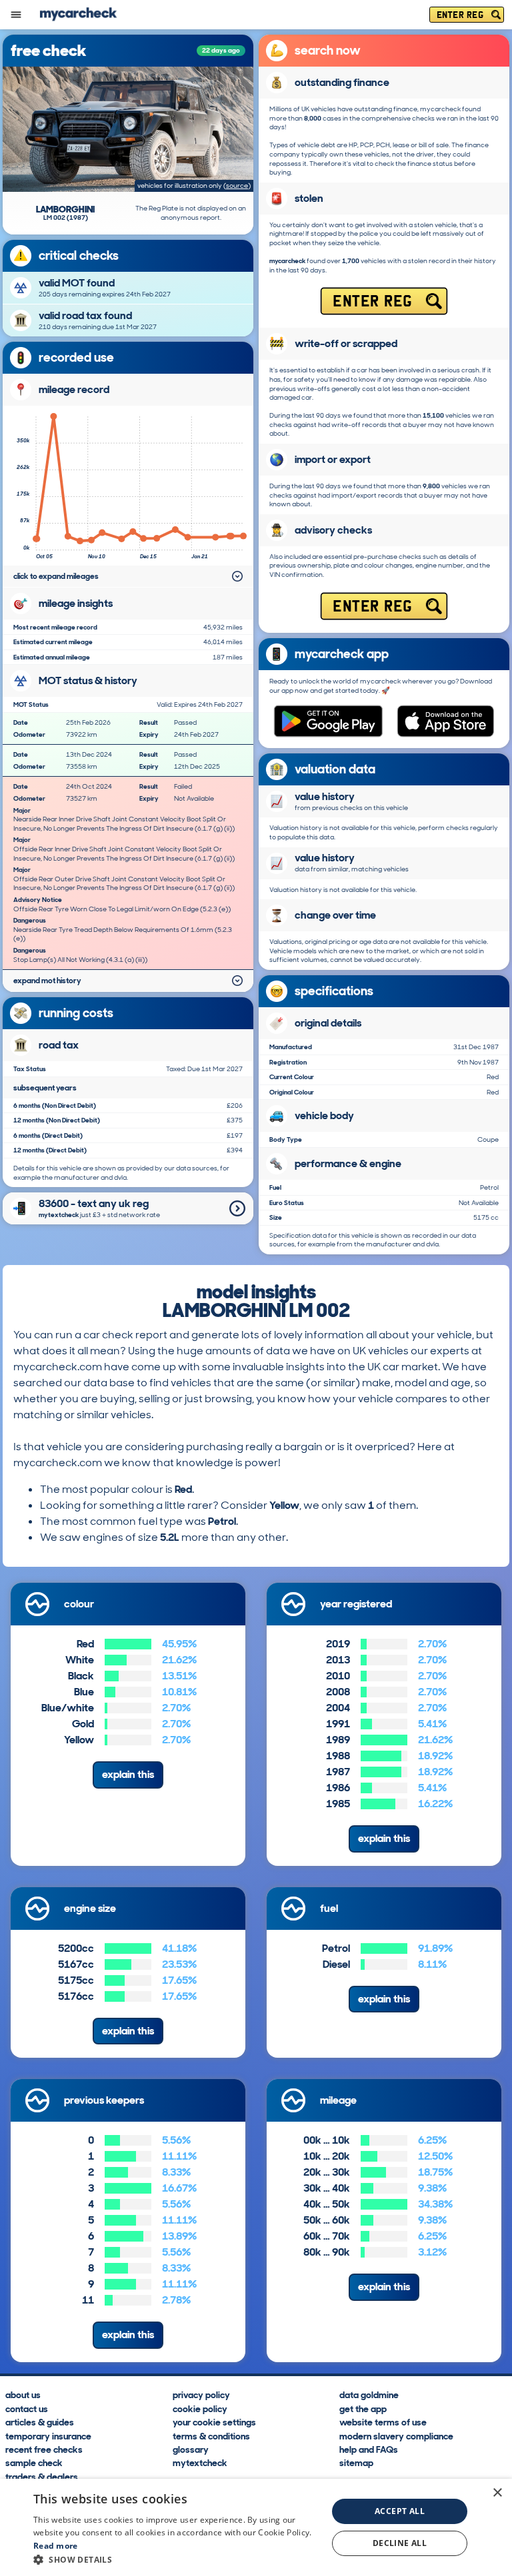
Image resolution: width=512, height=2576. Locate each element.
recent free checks (44, 2449)
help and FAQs (369, 2449)
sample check (34, 2462)
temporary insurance (48, 2435)
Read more (56, 2546)
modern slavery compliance (396, 2435)
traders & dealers (42, 2476)
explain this (128, 1774)
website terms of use (383, 2421)
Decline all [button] (400, 2543)
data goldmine (369, 2394)
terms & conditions (211, 2435)
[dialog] (256, 2527)
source (237, 186)
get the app (363, 2408)
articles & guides (40, 2421)
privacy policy (201, 2394)
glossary (191, 2449)
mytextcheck (200, 2462)
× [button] (497, 2493)
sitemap (356, 2462)
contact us (27, 2408)
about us (23, 2394)
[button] (176, 2559)
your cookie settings (214, 2421)
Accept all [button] (400, 2511)
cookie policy (200, 2408)
